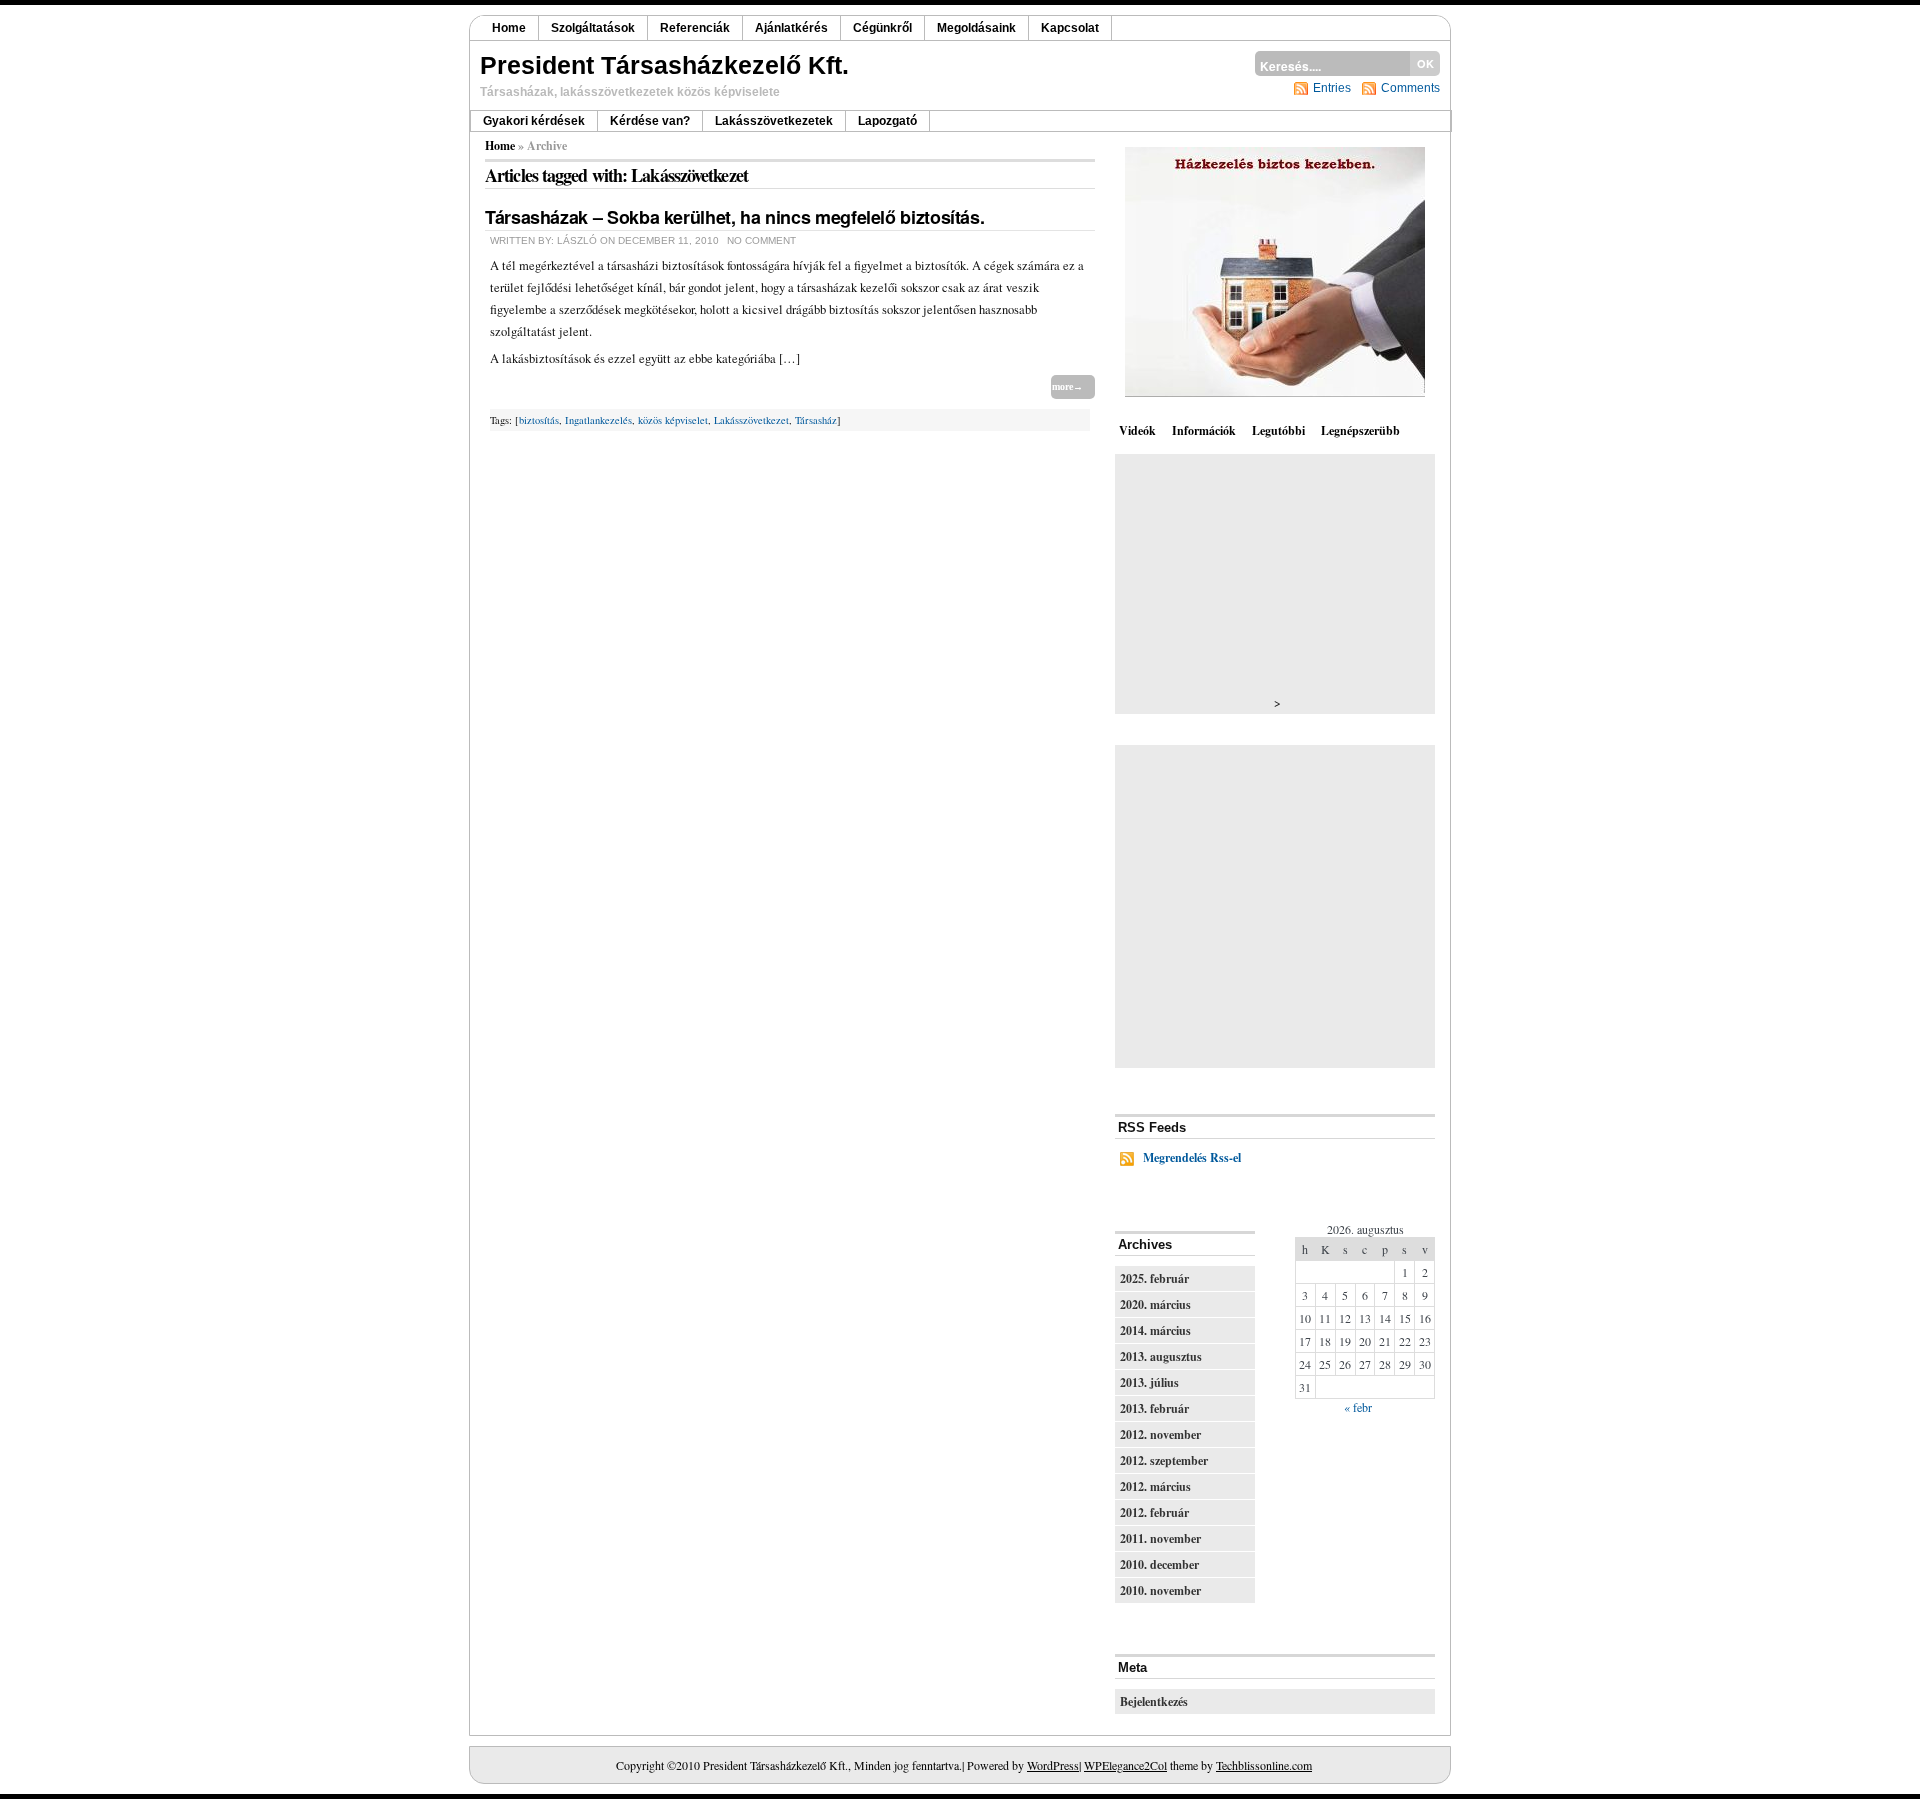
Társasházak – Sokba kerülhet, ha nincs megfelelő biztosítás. (734, 217)
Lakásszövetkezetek (774, 121)
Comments (1410, 88)
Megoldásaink (976, 28)
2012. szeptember (1164, 1460)
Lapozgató (887, 121)
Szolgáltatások (593, 28)
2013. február (1154, 1408)
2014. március (1155, 1330)
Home (509, 28)
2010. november (1160, 1590)
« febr (1358, 1407)
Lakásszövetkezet (751, 420)
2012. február (1154, 1512)
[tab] (1140, 430)
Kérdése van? (650, 121)
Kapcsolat (1070, 28)
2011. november (1160, 1538)
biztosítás (539, 420)
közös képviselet (673, 420)
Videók (1137, 430)
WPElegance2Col (1125, 1765)
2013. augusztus (1161, 1356)
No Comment (761, 240)
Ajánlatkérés (791, 28)
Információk (1204, 430)
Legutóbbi (1278, 430)
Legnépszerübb (1360, 430)
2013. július (1149, 1382)
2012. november (1160, 1434)
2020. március (1155, 1304)
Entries (1332, 88)
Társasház (816, 420)
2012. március (1155, 1486)
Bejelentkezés (1154, 1701)
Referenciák (695, 28)
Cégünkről (882, 28)
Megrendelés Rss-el (1192, 1157)
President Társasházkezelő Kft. (664, 65)
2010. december (1159, 1564)
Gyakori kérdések (534, 121)
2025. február (1154, 1278)
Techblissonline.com (1264, 1765)
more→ (1067, 386)
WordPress (1053, 1765)
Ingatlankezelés (598, 420)
